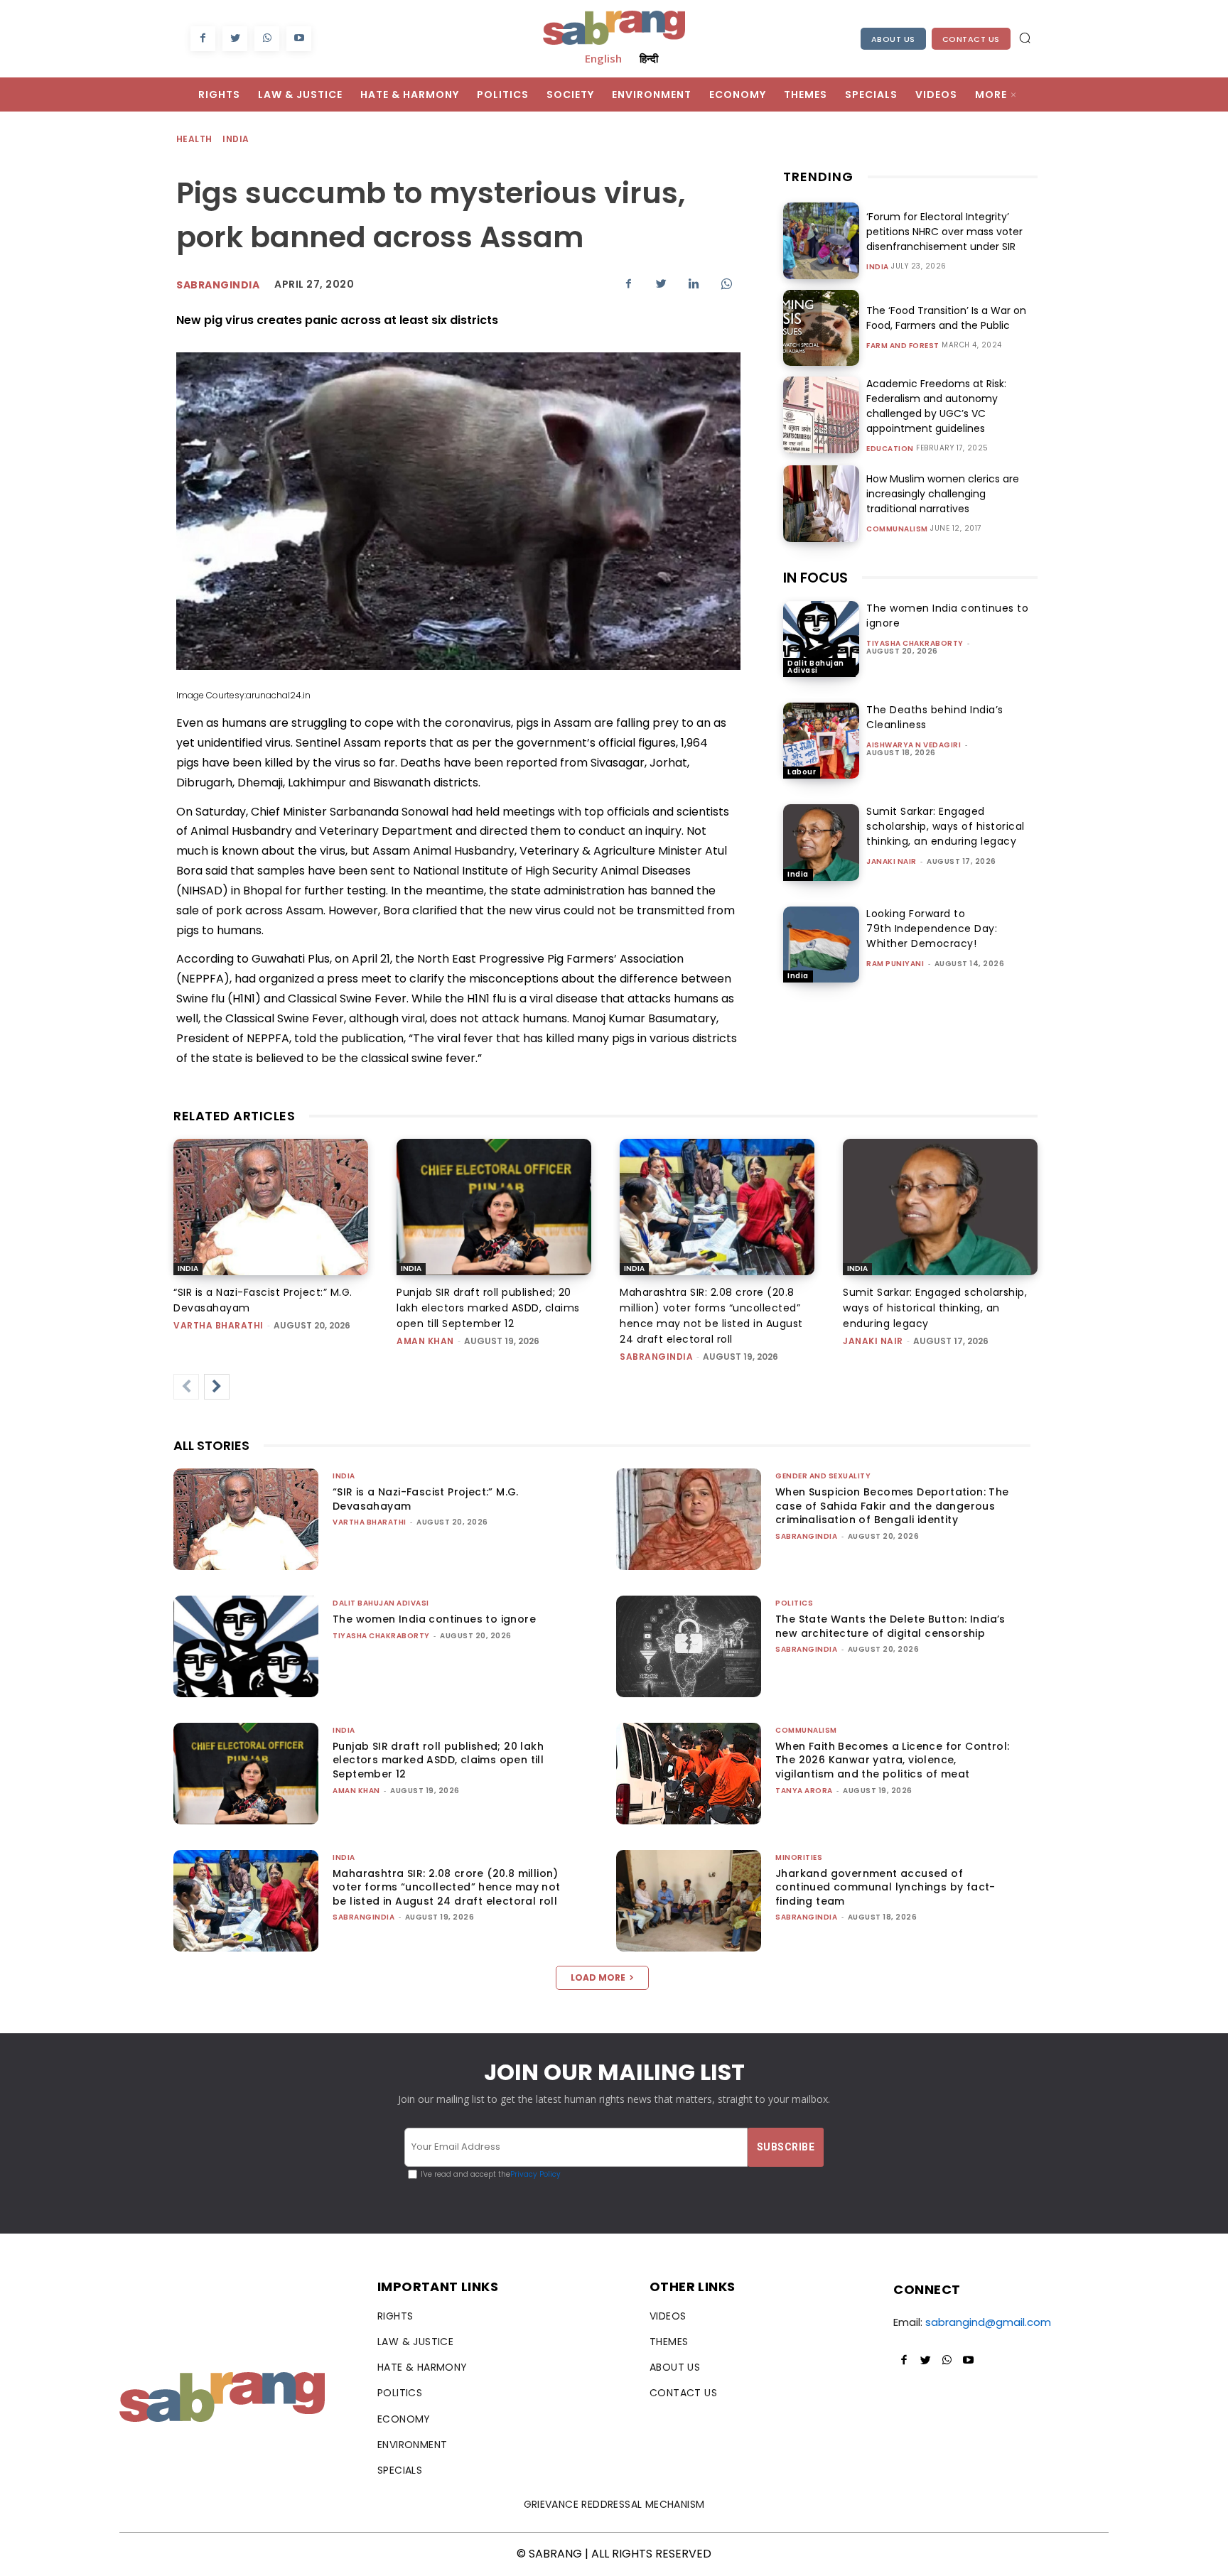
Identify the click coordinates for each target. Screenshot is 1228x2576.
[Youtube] (299, 39)
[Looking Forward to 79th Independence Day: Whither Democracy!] (821, 945)
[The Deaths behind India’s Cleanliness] (821, 741)
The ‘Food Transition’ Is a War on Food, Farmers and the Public (946, 318)
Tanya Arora (804, 1791)
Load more (598, 1977)
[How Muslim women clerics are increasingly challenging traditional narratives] (821, 503)
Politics (794, 1603)
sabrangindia (656, 1357)
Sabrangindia (218, 285)
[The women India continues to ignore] (821, 639)
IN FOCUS (815, 578)
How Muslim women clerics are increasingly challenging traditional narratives (943, 494)
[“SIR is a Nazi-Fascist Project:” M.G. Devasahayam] (271, 1207)
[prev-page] (186, 1387)
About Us (893, 39)
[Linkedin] (694, 283)
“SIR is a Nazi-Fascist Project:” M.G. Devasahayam (426, 1499)
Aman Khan (425, 1341)
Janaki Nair (892, 861)
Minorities (799, 1857)
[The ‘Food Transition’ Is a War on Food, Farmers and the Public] (821, 328)
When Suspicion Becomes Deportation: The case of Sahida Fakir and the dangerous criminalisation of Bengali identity (892, 1506)
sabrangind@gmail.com (988, 2322)
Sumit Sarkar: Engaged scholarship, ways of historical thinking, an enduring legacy (946, 826)
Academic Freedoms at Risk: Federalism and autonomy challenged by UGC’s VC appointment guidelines (936, 406)
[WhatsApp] (267, 39)
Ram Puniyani (895, 964)
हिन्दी (649, 58)
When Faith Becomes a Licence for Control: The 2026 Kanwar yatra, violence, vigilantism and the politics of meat (892, 1760)
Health (194, 139)
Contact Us (971, 39)
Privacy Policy (535, 2174)
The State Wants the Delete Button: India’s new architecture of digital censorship (890, 1626)
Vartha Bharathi (219, 1325)
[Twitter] (235, 39)
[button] (1025, 38)
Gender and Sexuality (823, 1476)
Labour (802, 772)
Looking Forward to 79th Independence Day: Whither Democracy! (932, 929)
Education (890, 449)
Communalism (897, 529)
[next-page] (217, 1387)
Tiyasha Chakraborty (915, 643)
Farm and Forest (903, 346)
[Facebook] (203, 39)
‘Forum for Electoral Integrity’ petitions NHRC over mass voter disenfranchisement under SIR (944, 232)
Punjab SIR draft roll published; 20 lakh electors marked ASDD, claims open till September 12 (488, 1308)
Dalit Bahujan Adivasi (816, 667)
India (236, 139)
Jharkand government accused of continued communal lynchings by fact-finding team (885, 1887)
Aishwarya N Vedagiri (914, 745)
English (603, 58)
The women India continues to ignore (434, 1619)
